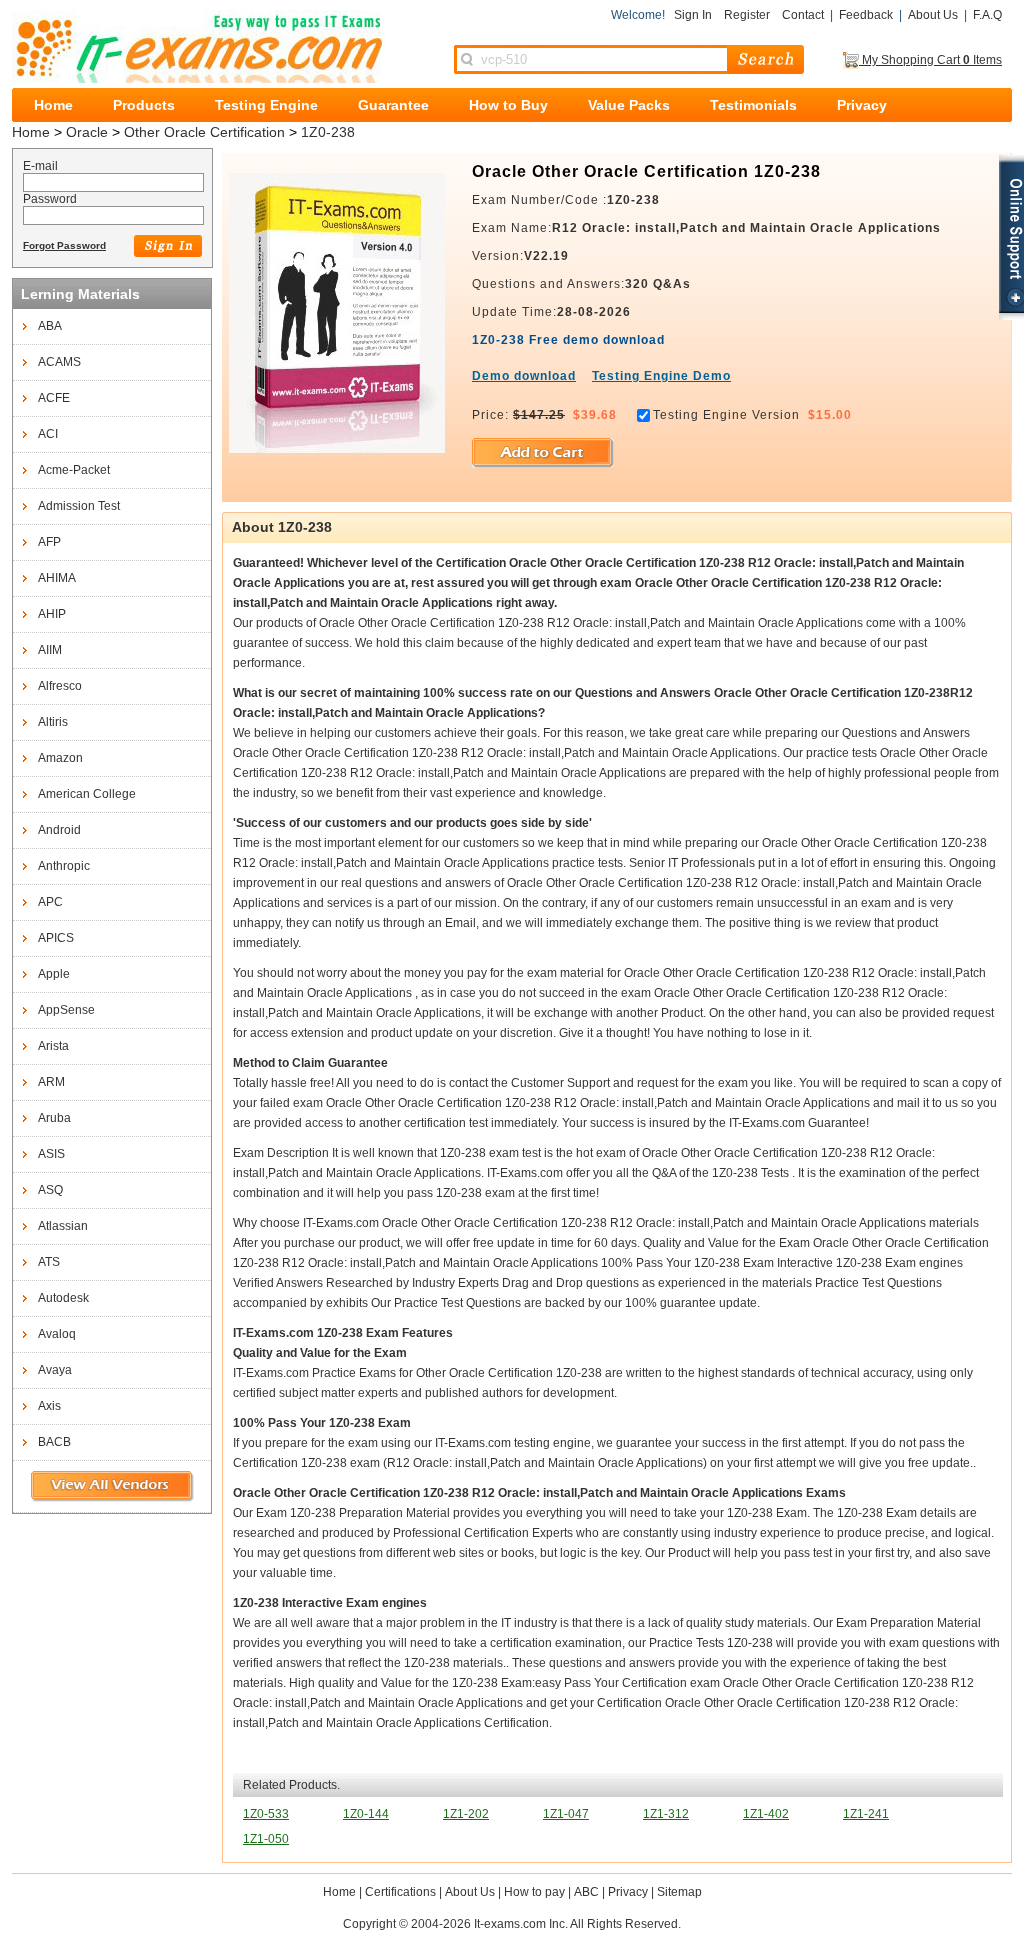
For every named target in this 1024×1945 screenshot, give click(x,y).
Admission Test (79, 506)
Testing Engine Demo (661, 376)
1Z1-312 (666, 1814)
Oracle (87, 132)
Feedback (866, 15)
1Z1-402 (766, 1814)
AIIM (50, 650)
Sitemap (679, 1892)
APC (50, 902)
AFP (49, 542)
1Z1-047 (566, 1814)
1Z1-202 (466, 1814)
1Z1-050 (266, 1839)
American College (87, 794)
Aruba (54, 1118)
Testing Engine (266, 105)
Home (53, 105)
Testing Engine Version (726, 415)
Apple (54, 974)
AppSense (66, 1010)
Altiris (53, 722)
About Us (933, 15)
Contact (803, 15)
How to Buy (508, 105)
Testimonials (753, 105)
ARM (51, 1082)
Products (144, 105)
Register (747, 15)
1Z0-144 (366, 1814)
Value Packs (629, 105)
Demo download (524, 376)
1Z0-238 (328, 132)
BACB (54, 1442)
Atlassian (63, 1226)
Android (59, 830)
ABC (586, 1892)
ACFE (54, 398)
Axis (49, 1406)
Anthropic (64, 866)
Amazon (60, 758)
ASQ (50, 1190)
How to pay (534, 1892)
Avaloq (57, 1334)
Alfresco (60, 686)
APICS (56, 938)
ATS (49, 1262)
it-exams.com (198, 46)
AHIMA (57, 578)
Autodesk (63, 1298)
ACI (48, 434)
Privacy (862, 105)
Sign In (693, 15)
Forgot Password (64, 245)
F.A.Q (987, 15)
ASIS (51, 1154)
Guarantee (393, 105)
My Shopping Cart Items (930, 60)
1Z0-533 (266, 1814)
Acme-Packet (74, 470)
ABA (50, 326)
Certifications (400, 1892)
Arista (53, 1046)
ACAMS (59, 362)
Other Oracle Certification (204, 132)
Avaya (55, 1370)
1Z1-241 (866, 1814)
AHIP (52, 614)
